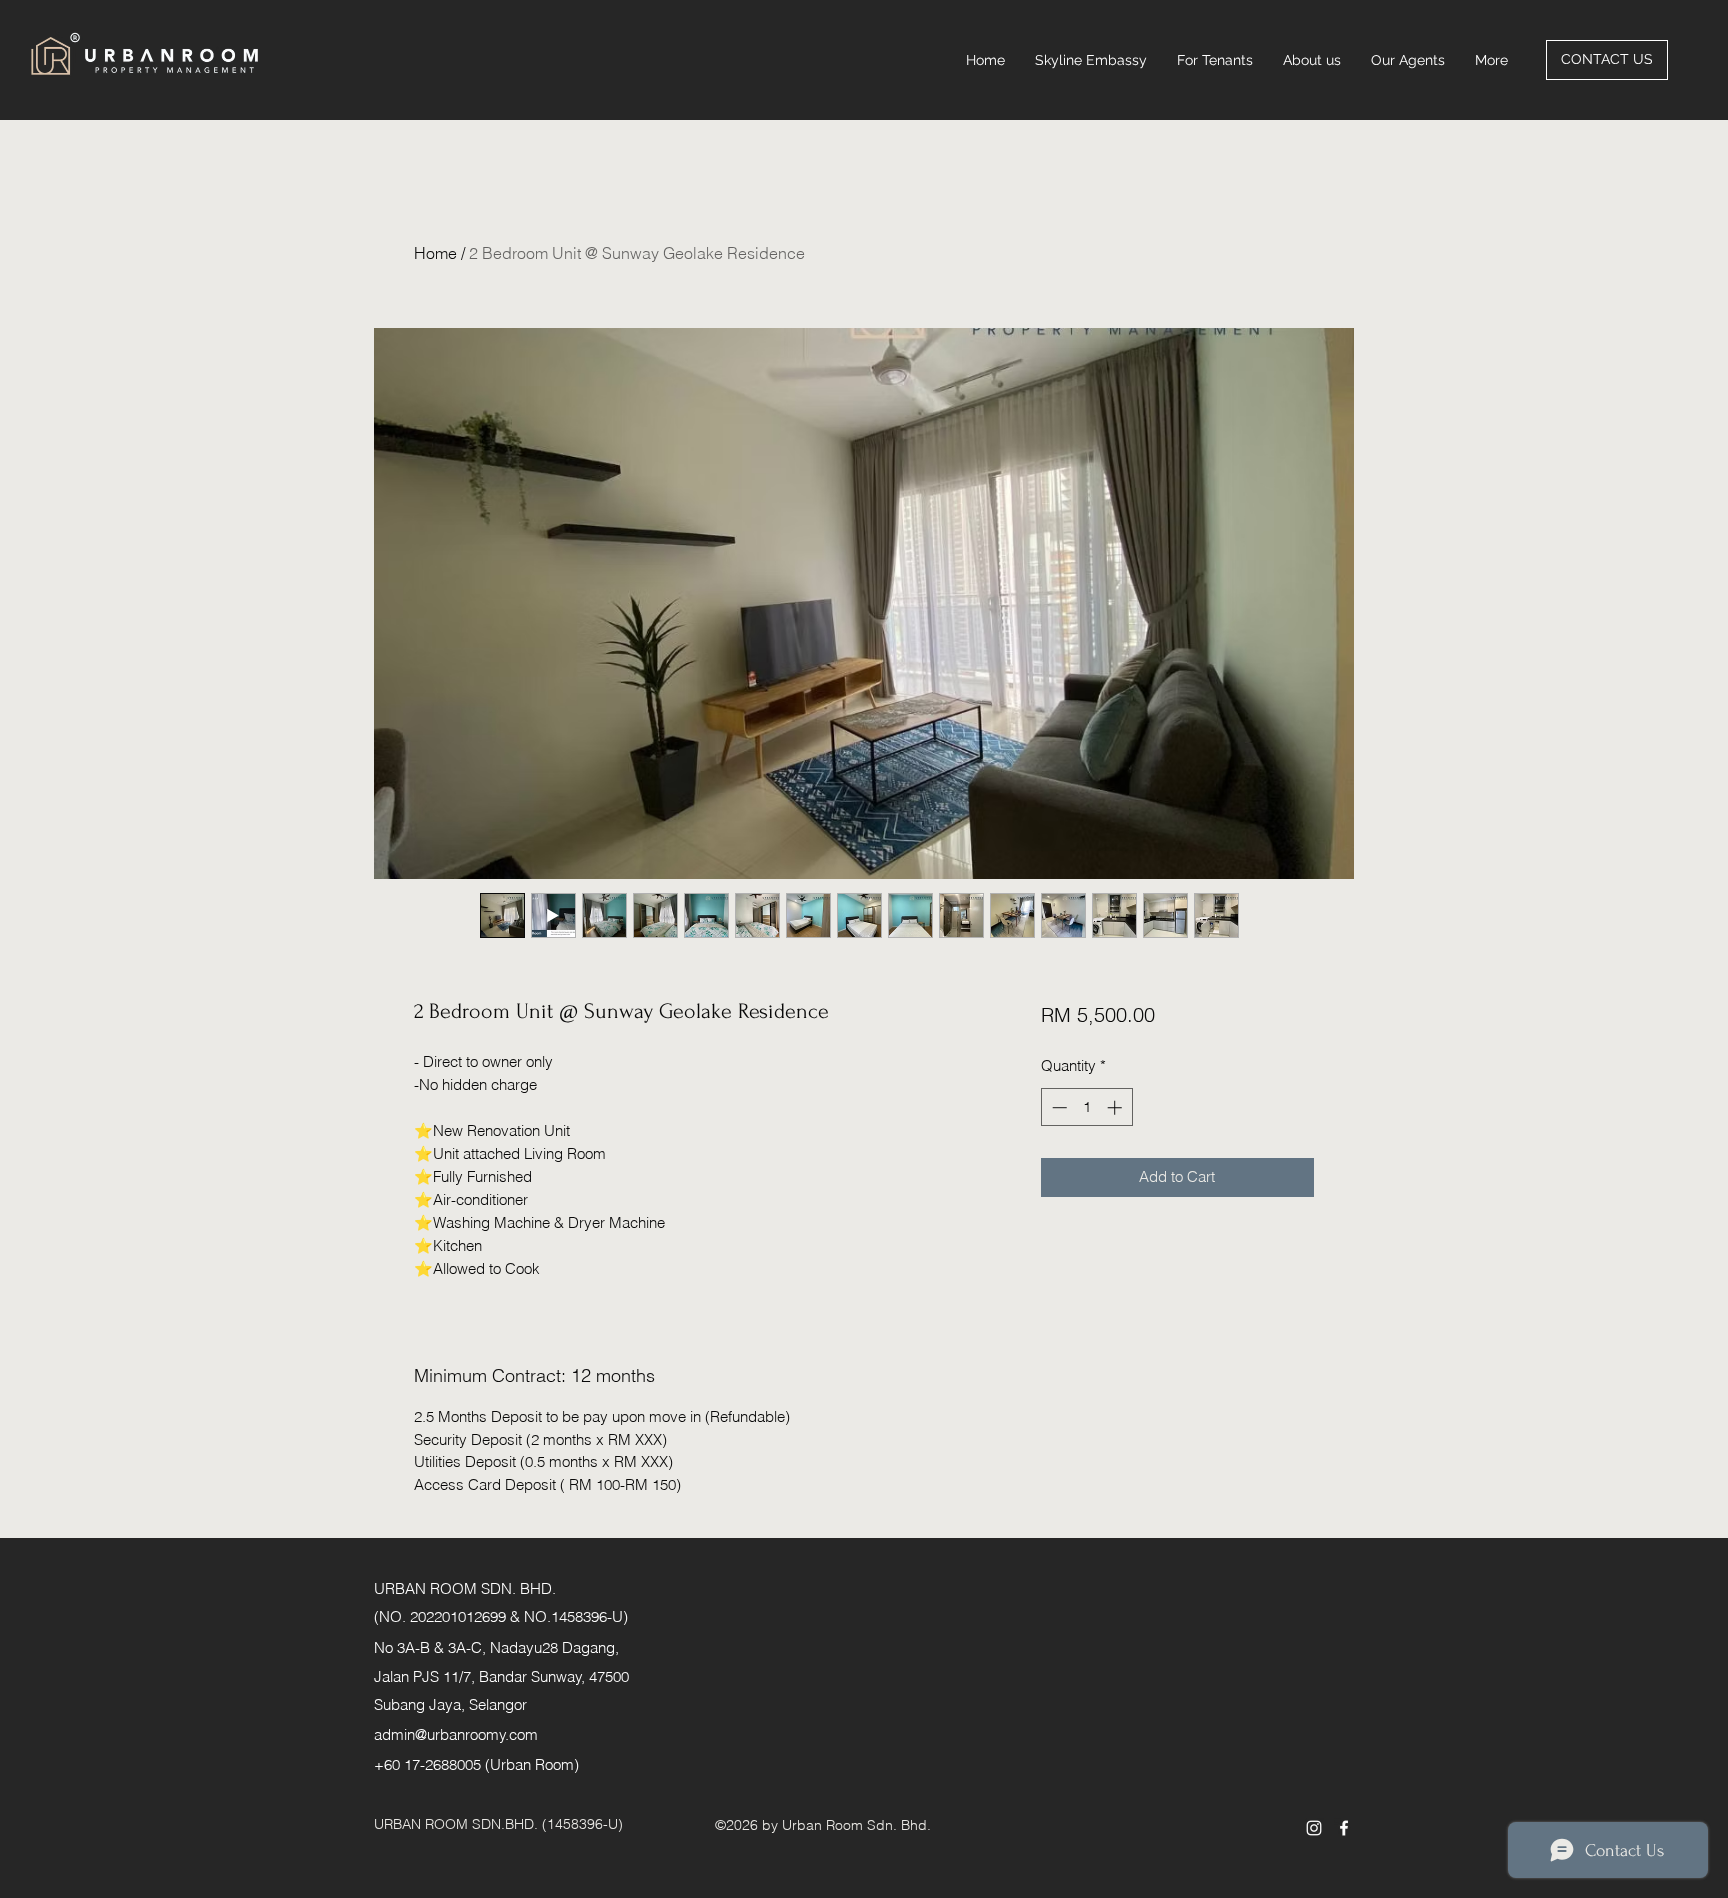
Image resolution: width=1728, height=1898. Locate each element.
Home (435, 253)
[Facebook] (1344, 1828)
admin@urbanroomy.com (456, 1734)
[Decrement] (1057, 1107)
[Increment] (1116, 1107)
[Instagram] (1314, 1828)
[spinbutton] (1086, 1107)
